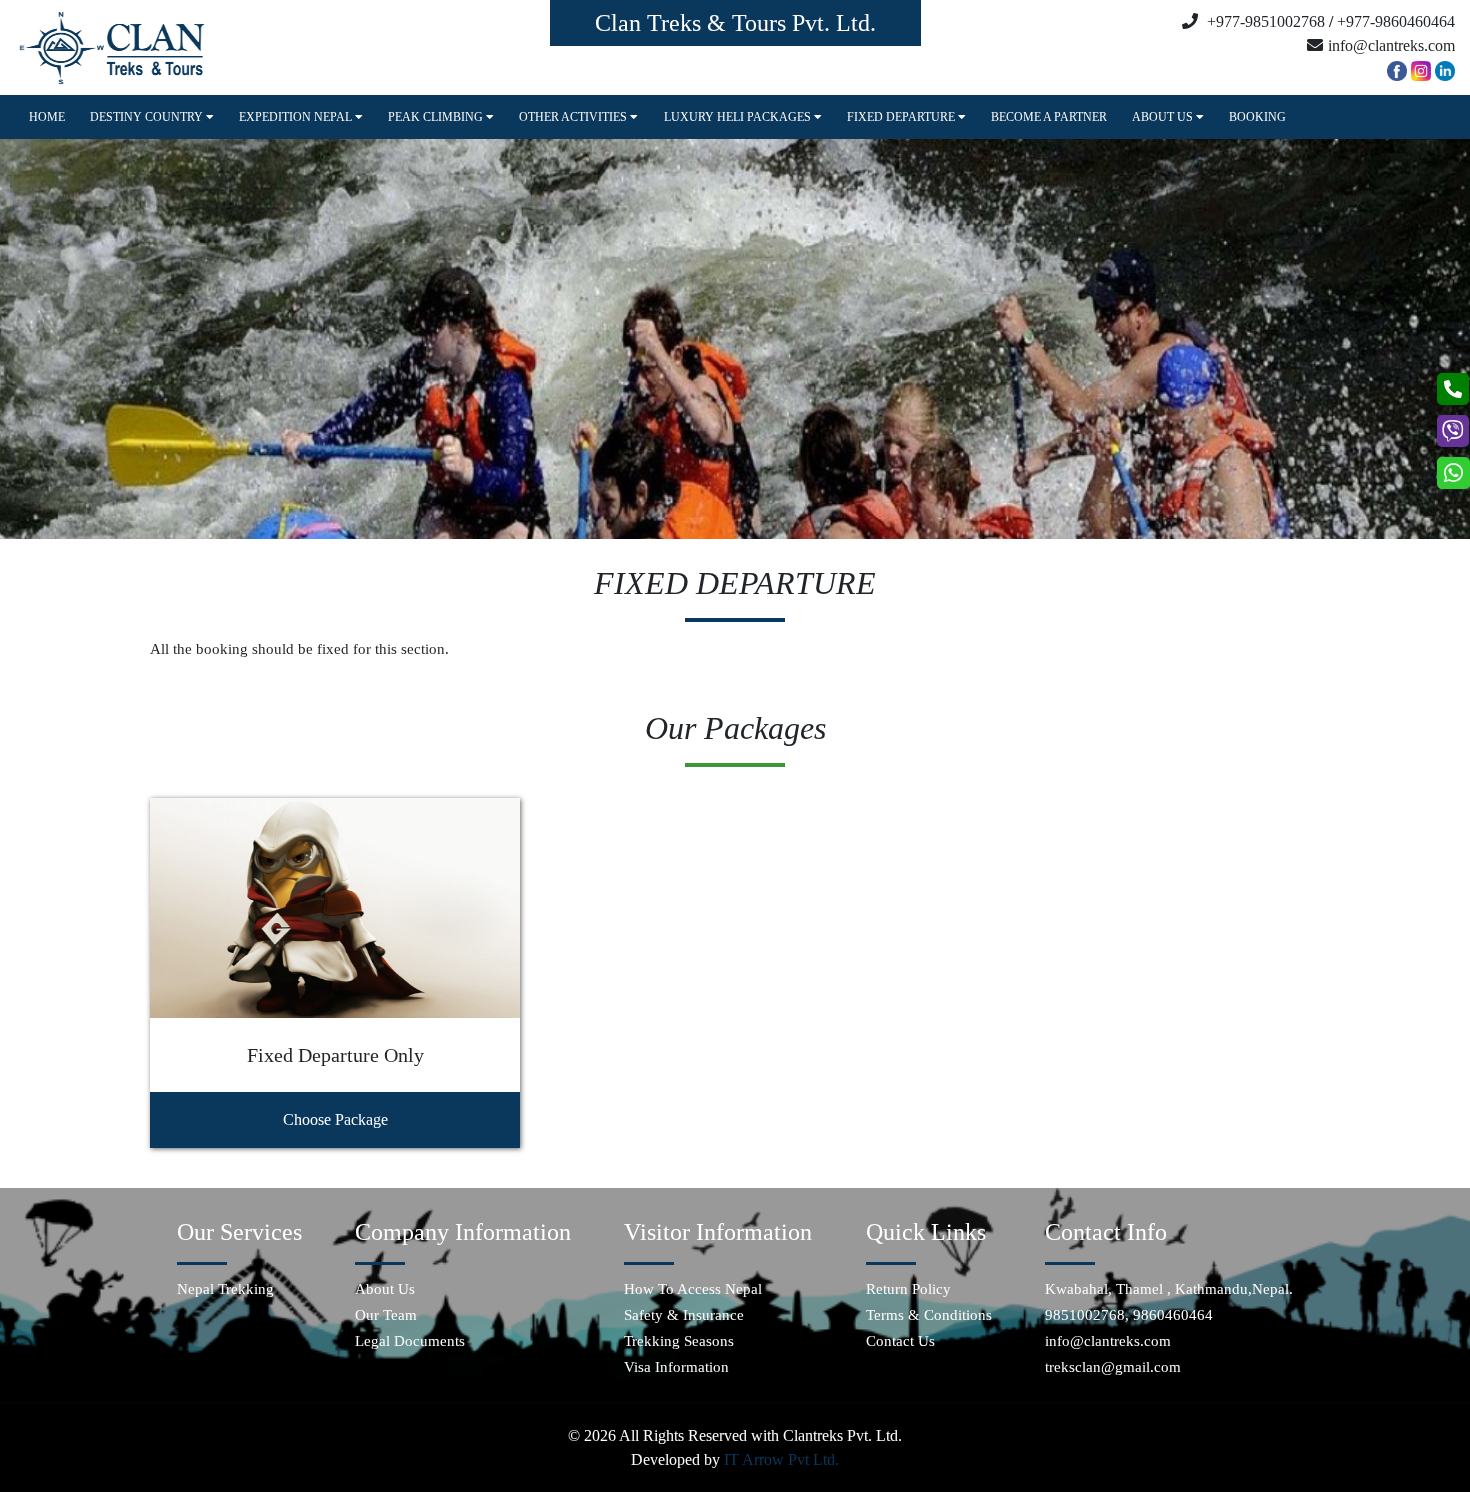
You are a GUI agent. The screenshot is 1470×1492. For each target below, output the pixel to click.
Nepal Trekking (225, 1289)
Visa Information (676, 1367)
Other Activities (574, 117)
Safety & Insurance (684, 1315)
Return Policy (908, 1289)
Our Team (386, 1315)
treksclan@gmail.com (1113, 1367)
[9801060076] (1453, 389)
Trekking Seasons (679, 1341)
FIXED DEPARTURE (902, 117)
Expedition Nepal (297, 117)
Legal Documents (410, 1341)
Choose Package (335, 1119)
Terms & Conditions (929, 1315)
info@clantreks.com (1108, 1341)
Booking (1257, 117)
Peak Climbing (437, 117)
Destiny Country (148, 117)
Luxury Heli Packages (739, 117)
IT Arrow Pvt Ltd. (781, 1459)
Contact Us (900, 1341)
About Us (1164, 117)
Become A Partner (1049, 117)
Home (47, 117)
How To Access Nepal (693, 1289)
